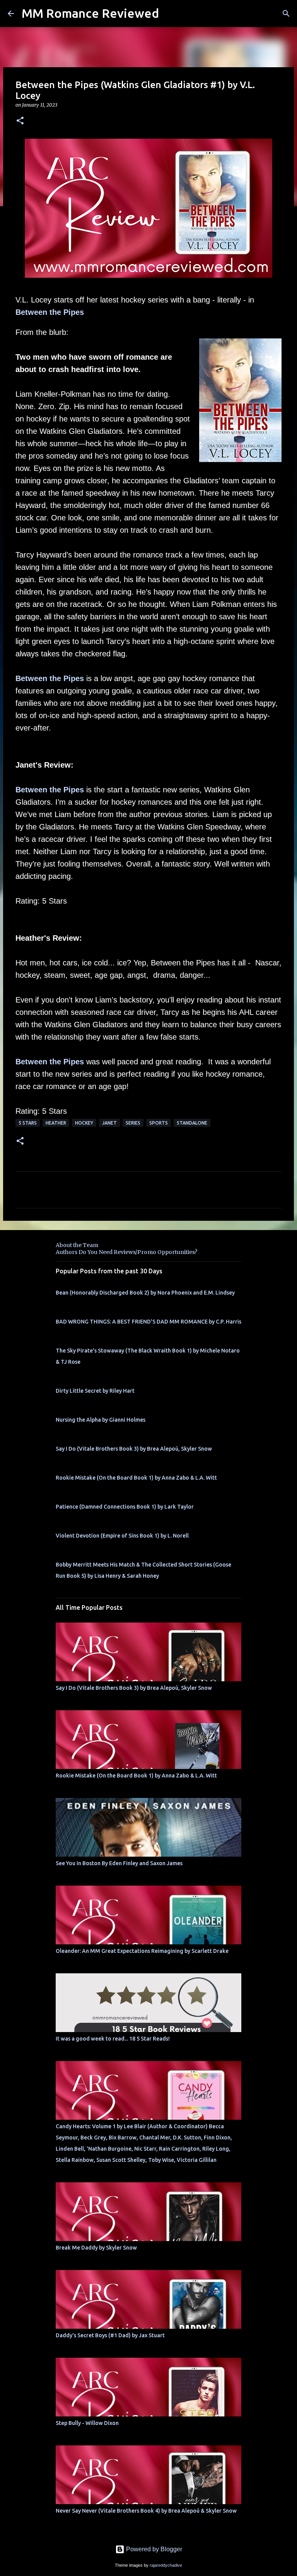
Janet (109, 1123)
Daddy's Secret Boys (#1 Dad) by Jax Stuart (110, 2335)
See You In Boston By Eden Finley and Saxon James (119, 1863)
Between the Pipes (50, 312)
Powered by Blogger (153, 2549)
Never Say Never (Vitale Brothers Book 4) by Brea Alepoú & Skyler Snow (146, 2511)
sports (159, 1123)
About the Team (77, 1245)
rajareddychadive (166, 2565)
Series (133, 1123)
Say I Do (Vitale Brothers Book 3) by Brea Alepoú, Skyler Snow (134, 1449)
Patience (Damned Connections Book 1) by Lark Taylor (125, 1507)
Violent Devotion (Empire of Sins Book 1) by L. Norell (122, 1536)
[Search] (286, 14)
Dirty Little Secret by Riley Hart (95, 1391)
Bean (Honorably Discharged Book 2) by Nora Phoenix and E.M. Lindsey (145, 1293)
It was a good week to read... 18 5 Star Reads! (113, 2039)
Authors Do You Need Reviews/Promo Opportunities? (126, 1252)
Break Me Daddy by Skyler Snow (96, 2248)
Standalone (192, 1123)
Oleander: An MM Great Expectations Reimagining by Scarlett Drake (142, 1951)
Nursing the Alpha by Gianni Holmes (101, 1420)
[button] (20, 121)
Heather (56, 1123)
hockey (84, 1123)
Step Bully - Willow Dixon (87, 2423)
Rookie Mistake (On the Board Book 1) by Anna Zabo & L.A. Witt (136, 1478)
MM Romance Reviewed (90, 13)
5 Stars (28, 1123)
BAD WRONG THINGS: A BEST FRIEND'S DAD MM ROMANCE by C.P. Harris (148, 1322)
